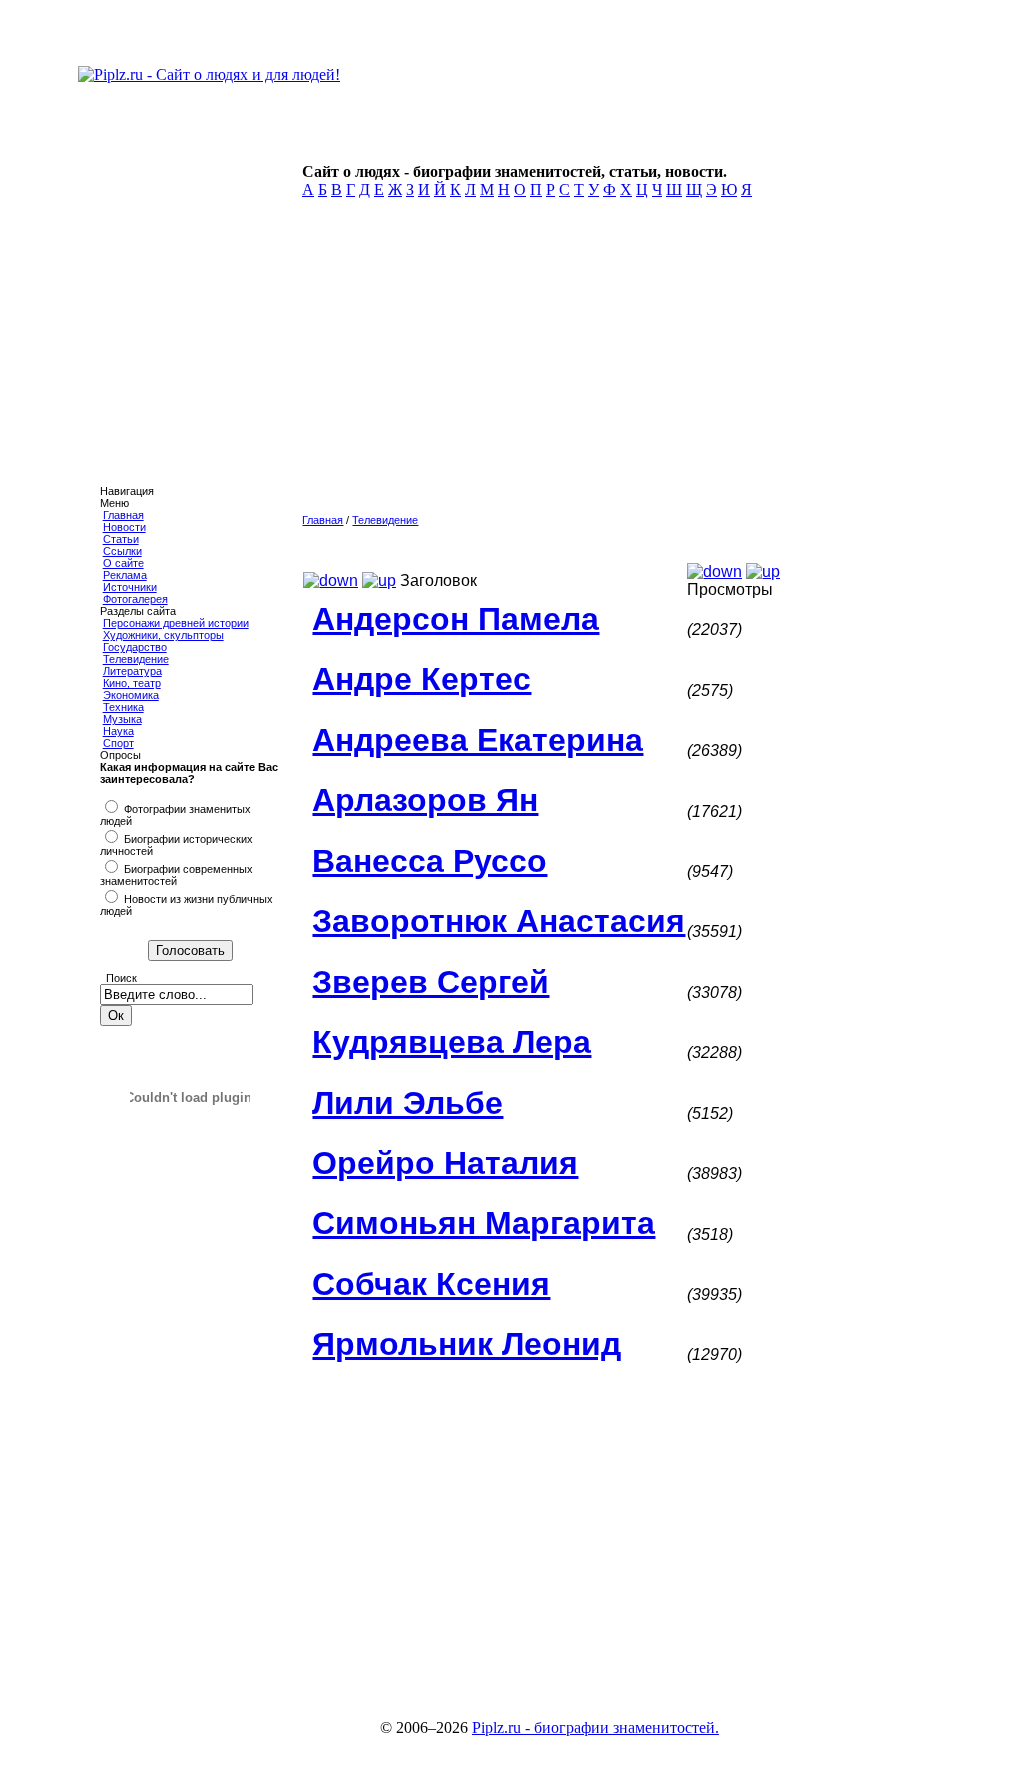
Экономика (131, 695)
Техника (123, 707)
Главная (123, 515)
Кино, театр (132, 683)
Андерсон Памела (455, 619)
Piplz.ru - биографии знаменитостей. (595, 1727)
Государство (135, 647)
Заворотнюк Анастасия (498, 921)
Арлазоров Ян (425, 800)
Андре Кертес (421, 679)
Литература (132, 671)
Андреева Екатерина (477, 740)
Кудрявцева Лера (451, 1042)
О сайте (123, 563)
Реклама (125, 575)
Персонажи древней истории (176, 623)
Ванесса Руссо (429, 861)
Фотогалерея (135, 599)
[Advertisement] (609, 362)
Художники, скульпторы (163, 635)
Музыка (122, 719)
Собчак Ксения (431, 1284)
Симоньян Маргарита (483, 1223)
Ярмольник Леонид (466, 1344)
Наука (118, 731)
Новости (124, 527)
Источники (130, 587)
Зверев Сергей (430, 982)
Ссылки (122, 551)
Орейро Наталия (445, 1163)
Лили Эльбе (407, 1103)
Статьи (121, 539)
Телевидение (136, 659)
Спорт (118, 743)
